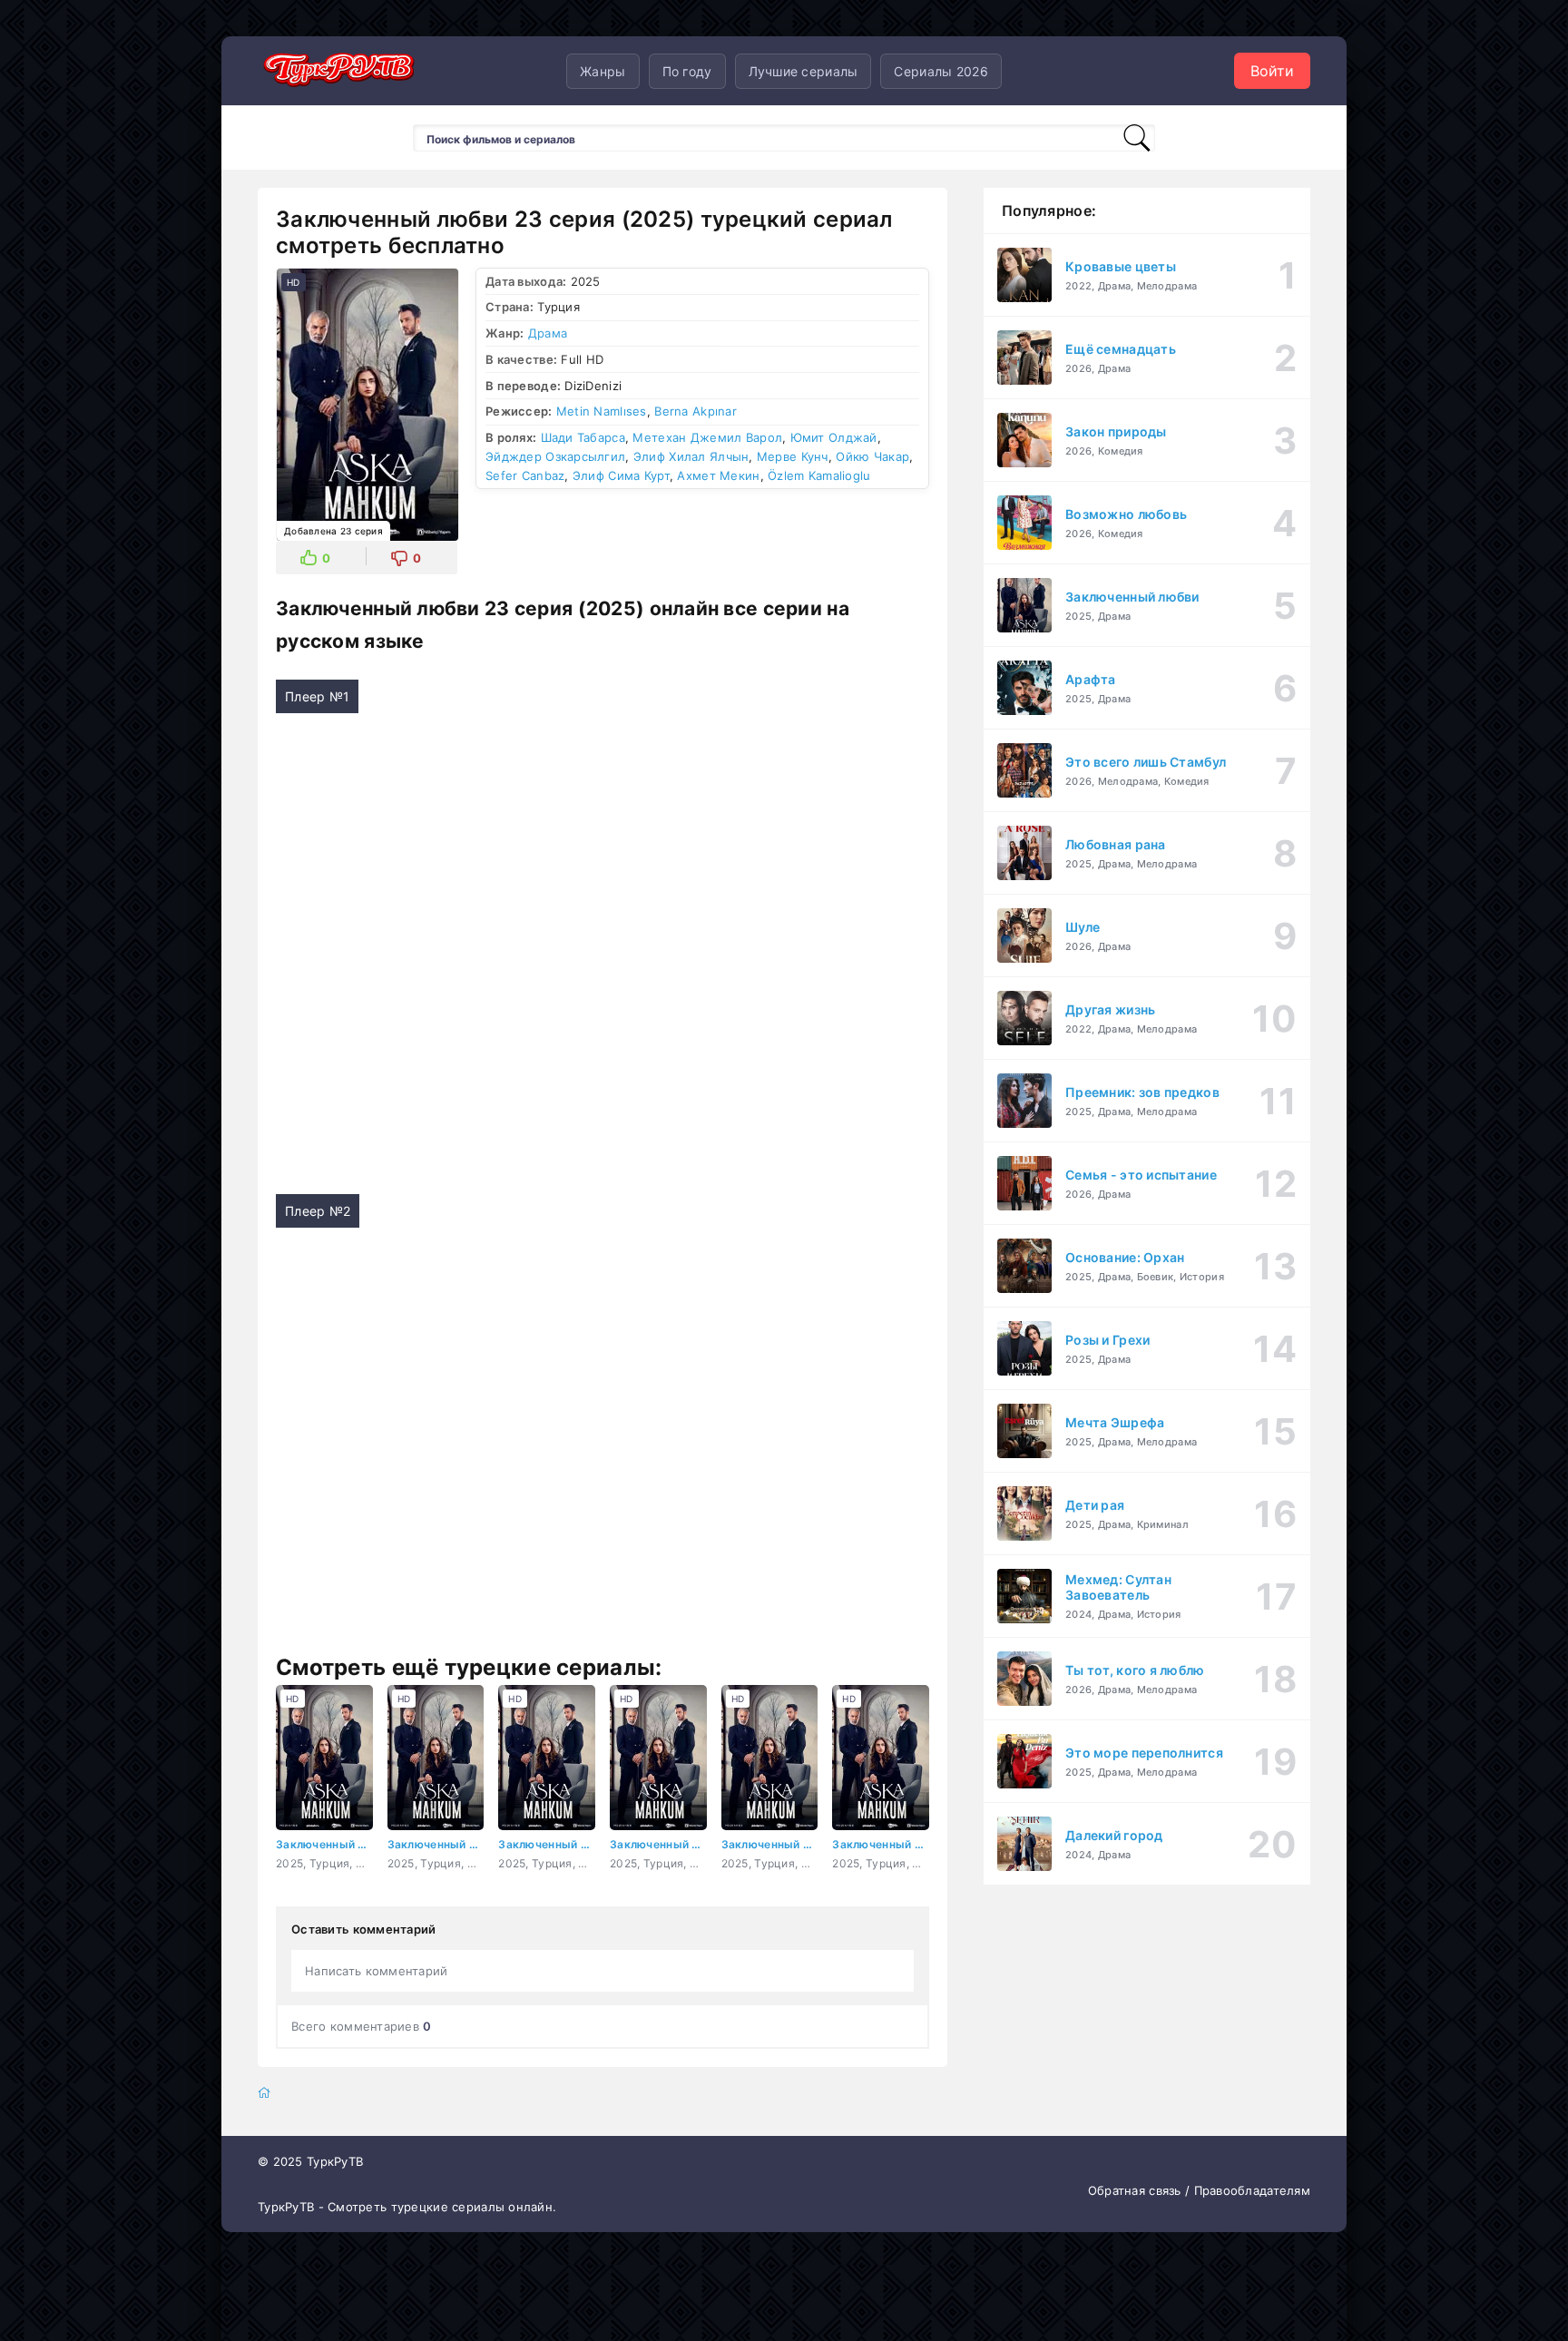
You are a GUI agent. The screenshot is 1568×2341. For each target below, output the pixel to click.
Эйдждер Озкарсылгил (555, 456)
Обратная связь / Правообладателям (1199, 2190)
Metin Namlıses (602, 411)
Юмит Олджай (834, 437)
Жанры (603, 71)
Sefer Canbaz (525, 475)
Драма (548, 333)
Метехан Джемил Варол (707, 437)
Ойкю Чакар (872, 456)
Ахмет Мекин (718, 475)
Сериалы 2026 (941, 71)
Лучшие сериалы (804, 71)
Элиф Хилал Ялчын (691, 456)
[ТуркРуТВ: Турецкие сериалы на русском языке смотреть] (339, 71)
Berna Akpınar (696, 411)
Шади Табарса (583, 437)
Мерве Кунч (793, 456)
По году (687, 71)
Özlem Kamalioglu (819, 475)
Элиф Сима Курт (621, 475)
